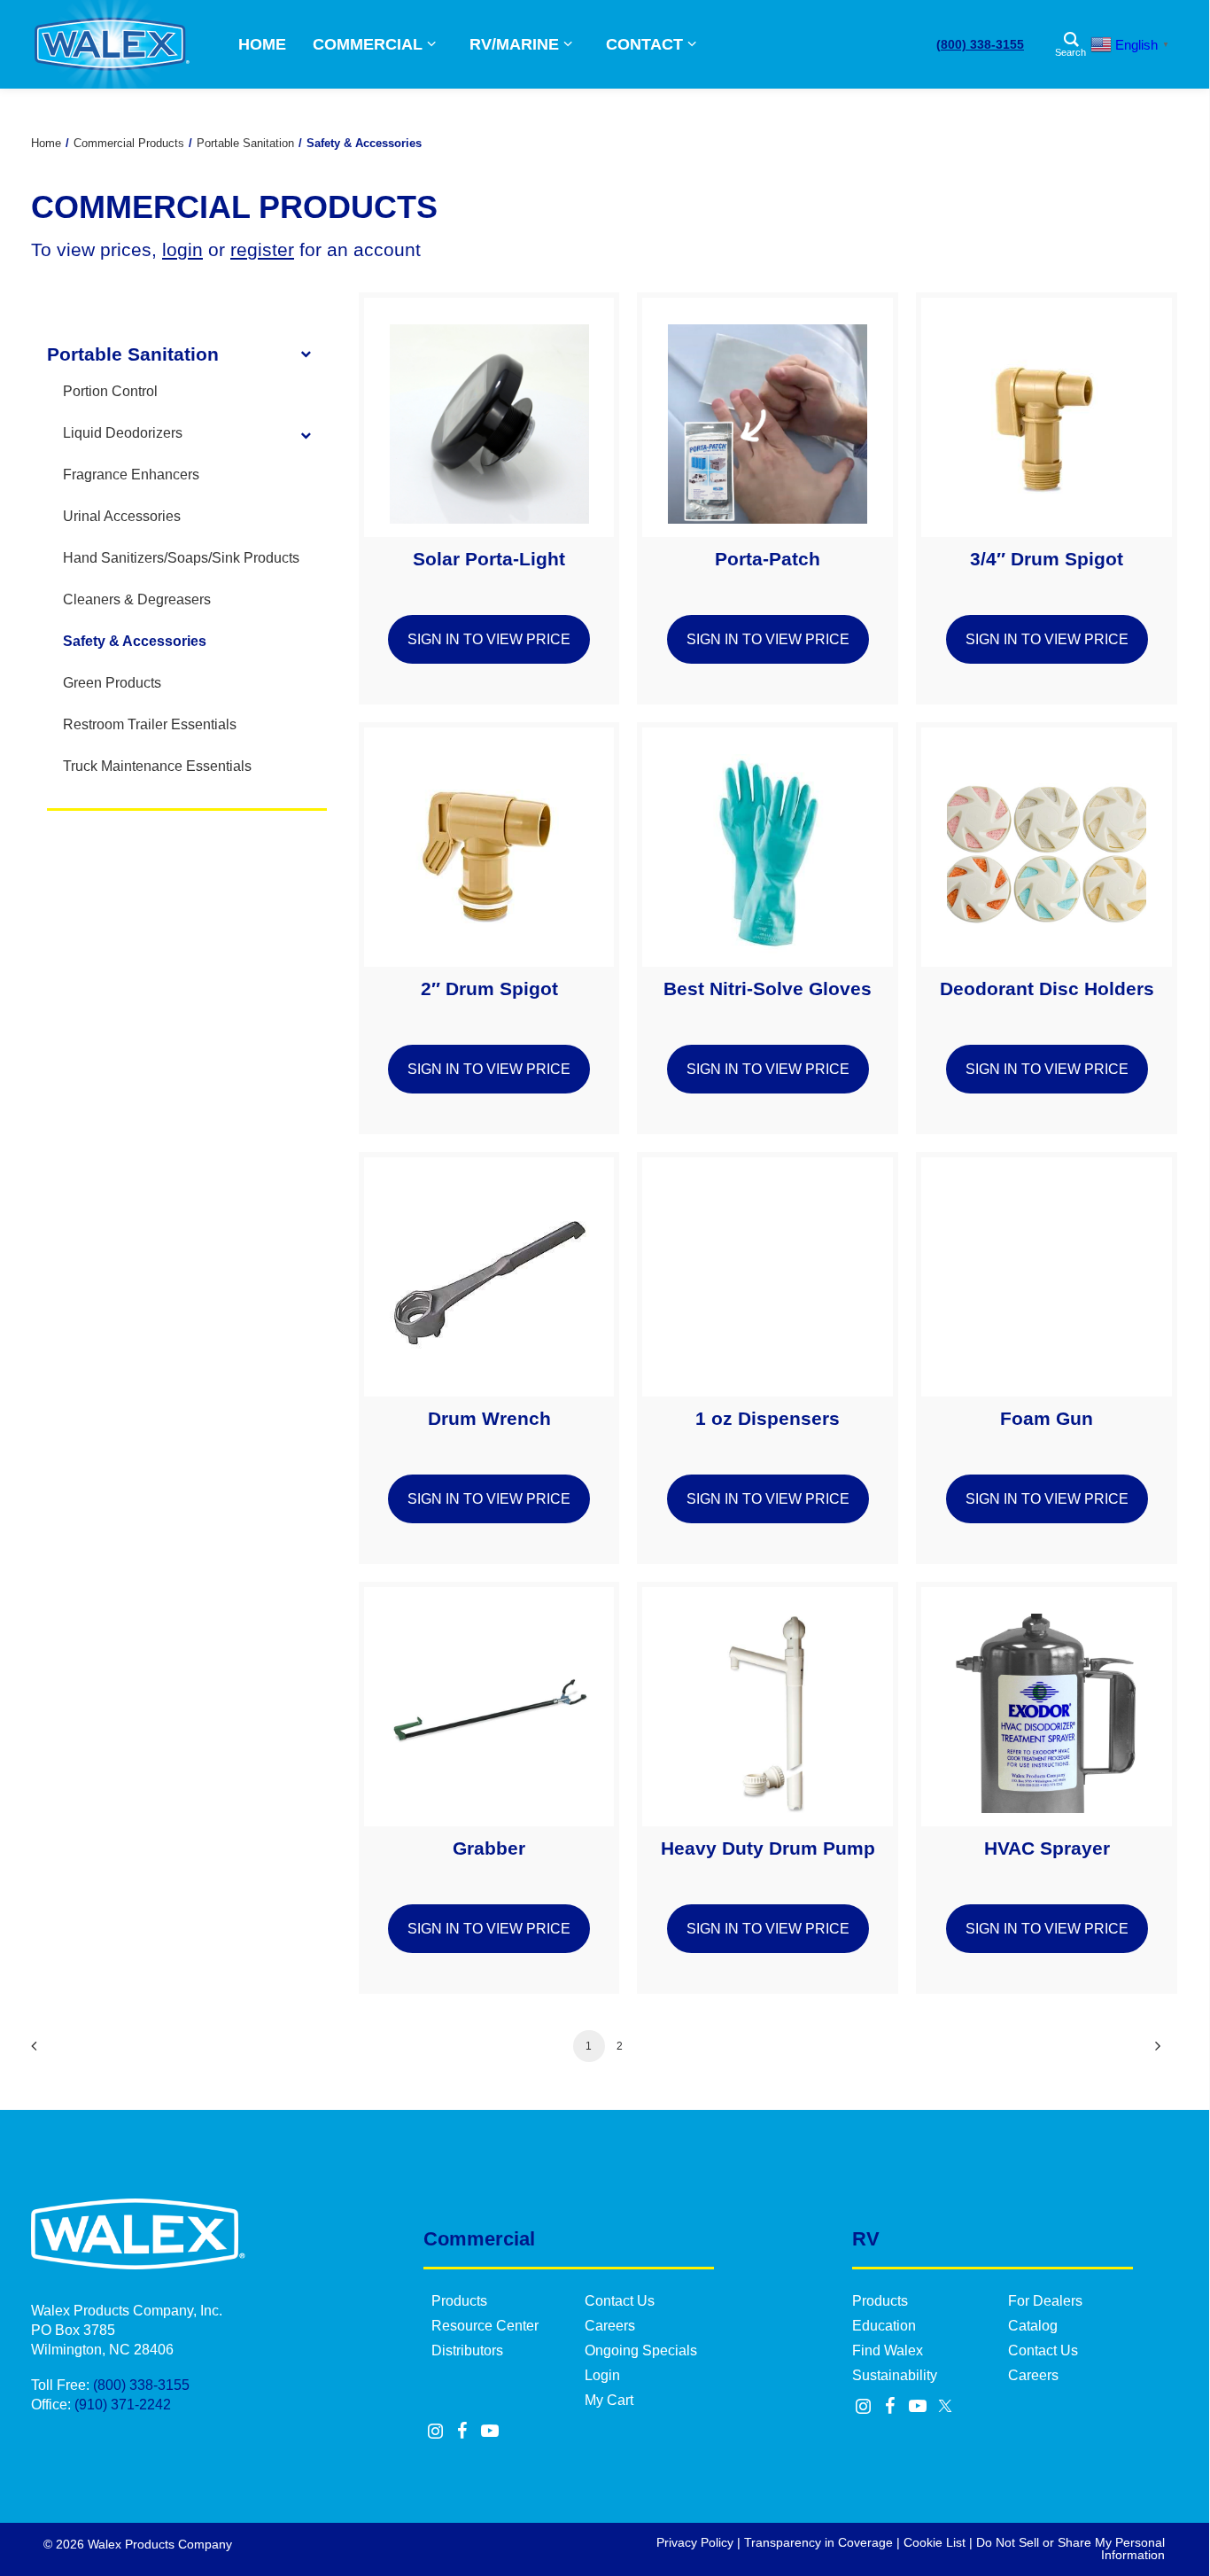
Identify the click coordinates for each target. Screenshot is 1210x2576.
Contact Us (620, 2301)
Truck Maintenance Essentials (157, 766)
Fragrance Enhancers (131, 475)
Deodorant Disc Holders (1047, 988)
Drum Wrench (489, 1418)
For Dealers (1045, 2301)
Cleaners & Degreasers (137, 599)
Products (459, 2301)
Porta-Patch (768, 559)
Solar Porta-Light (489, 559)
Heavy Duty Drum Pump (768, 1848)
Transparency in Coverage (818, 2542)
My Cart (609, 2400)
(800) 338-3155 (980, 44)
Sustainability (895, 2375)
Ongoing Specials (641, 2350)
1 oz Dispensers (768, 1418)
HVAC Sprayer (1047, 1848)
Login (602, 2375)
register (262, 249)
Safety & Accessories (135, 641)
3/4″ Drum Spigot (1047, 559)
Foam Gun (1047, 1418)
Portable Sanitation (245, 143)
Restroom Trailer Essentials (150, 724)
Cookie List (935, 2542)
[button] (489, 417)
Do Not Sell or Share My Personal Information (1070, 2549)
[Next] (1153, 2052)
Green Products (112, 683)
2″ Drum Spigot (489, 988)
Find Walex (888, 2350)
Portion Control (110, 391)
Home (46, 143)
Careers (610, 2326)
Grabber (489, 1848)
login (182, 249)
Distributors (467, 2350)
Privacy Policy (695, 2542)
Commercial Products (129, 143)
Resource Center (485, 2326)
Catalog (1033, 2326)
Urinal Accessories (122, 516)
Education (884, 2326)
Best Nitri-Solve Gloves (768, 988)
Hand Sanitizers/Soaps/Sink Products (181, 558)
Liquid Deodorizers (123, 433)
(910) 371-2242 (123, 2405)
